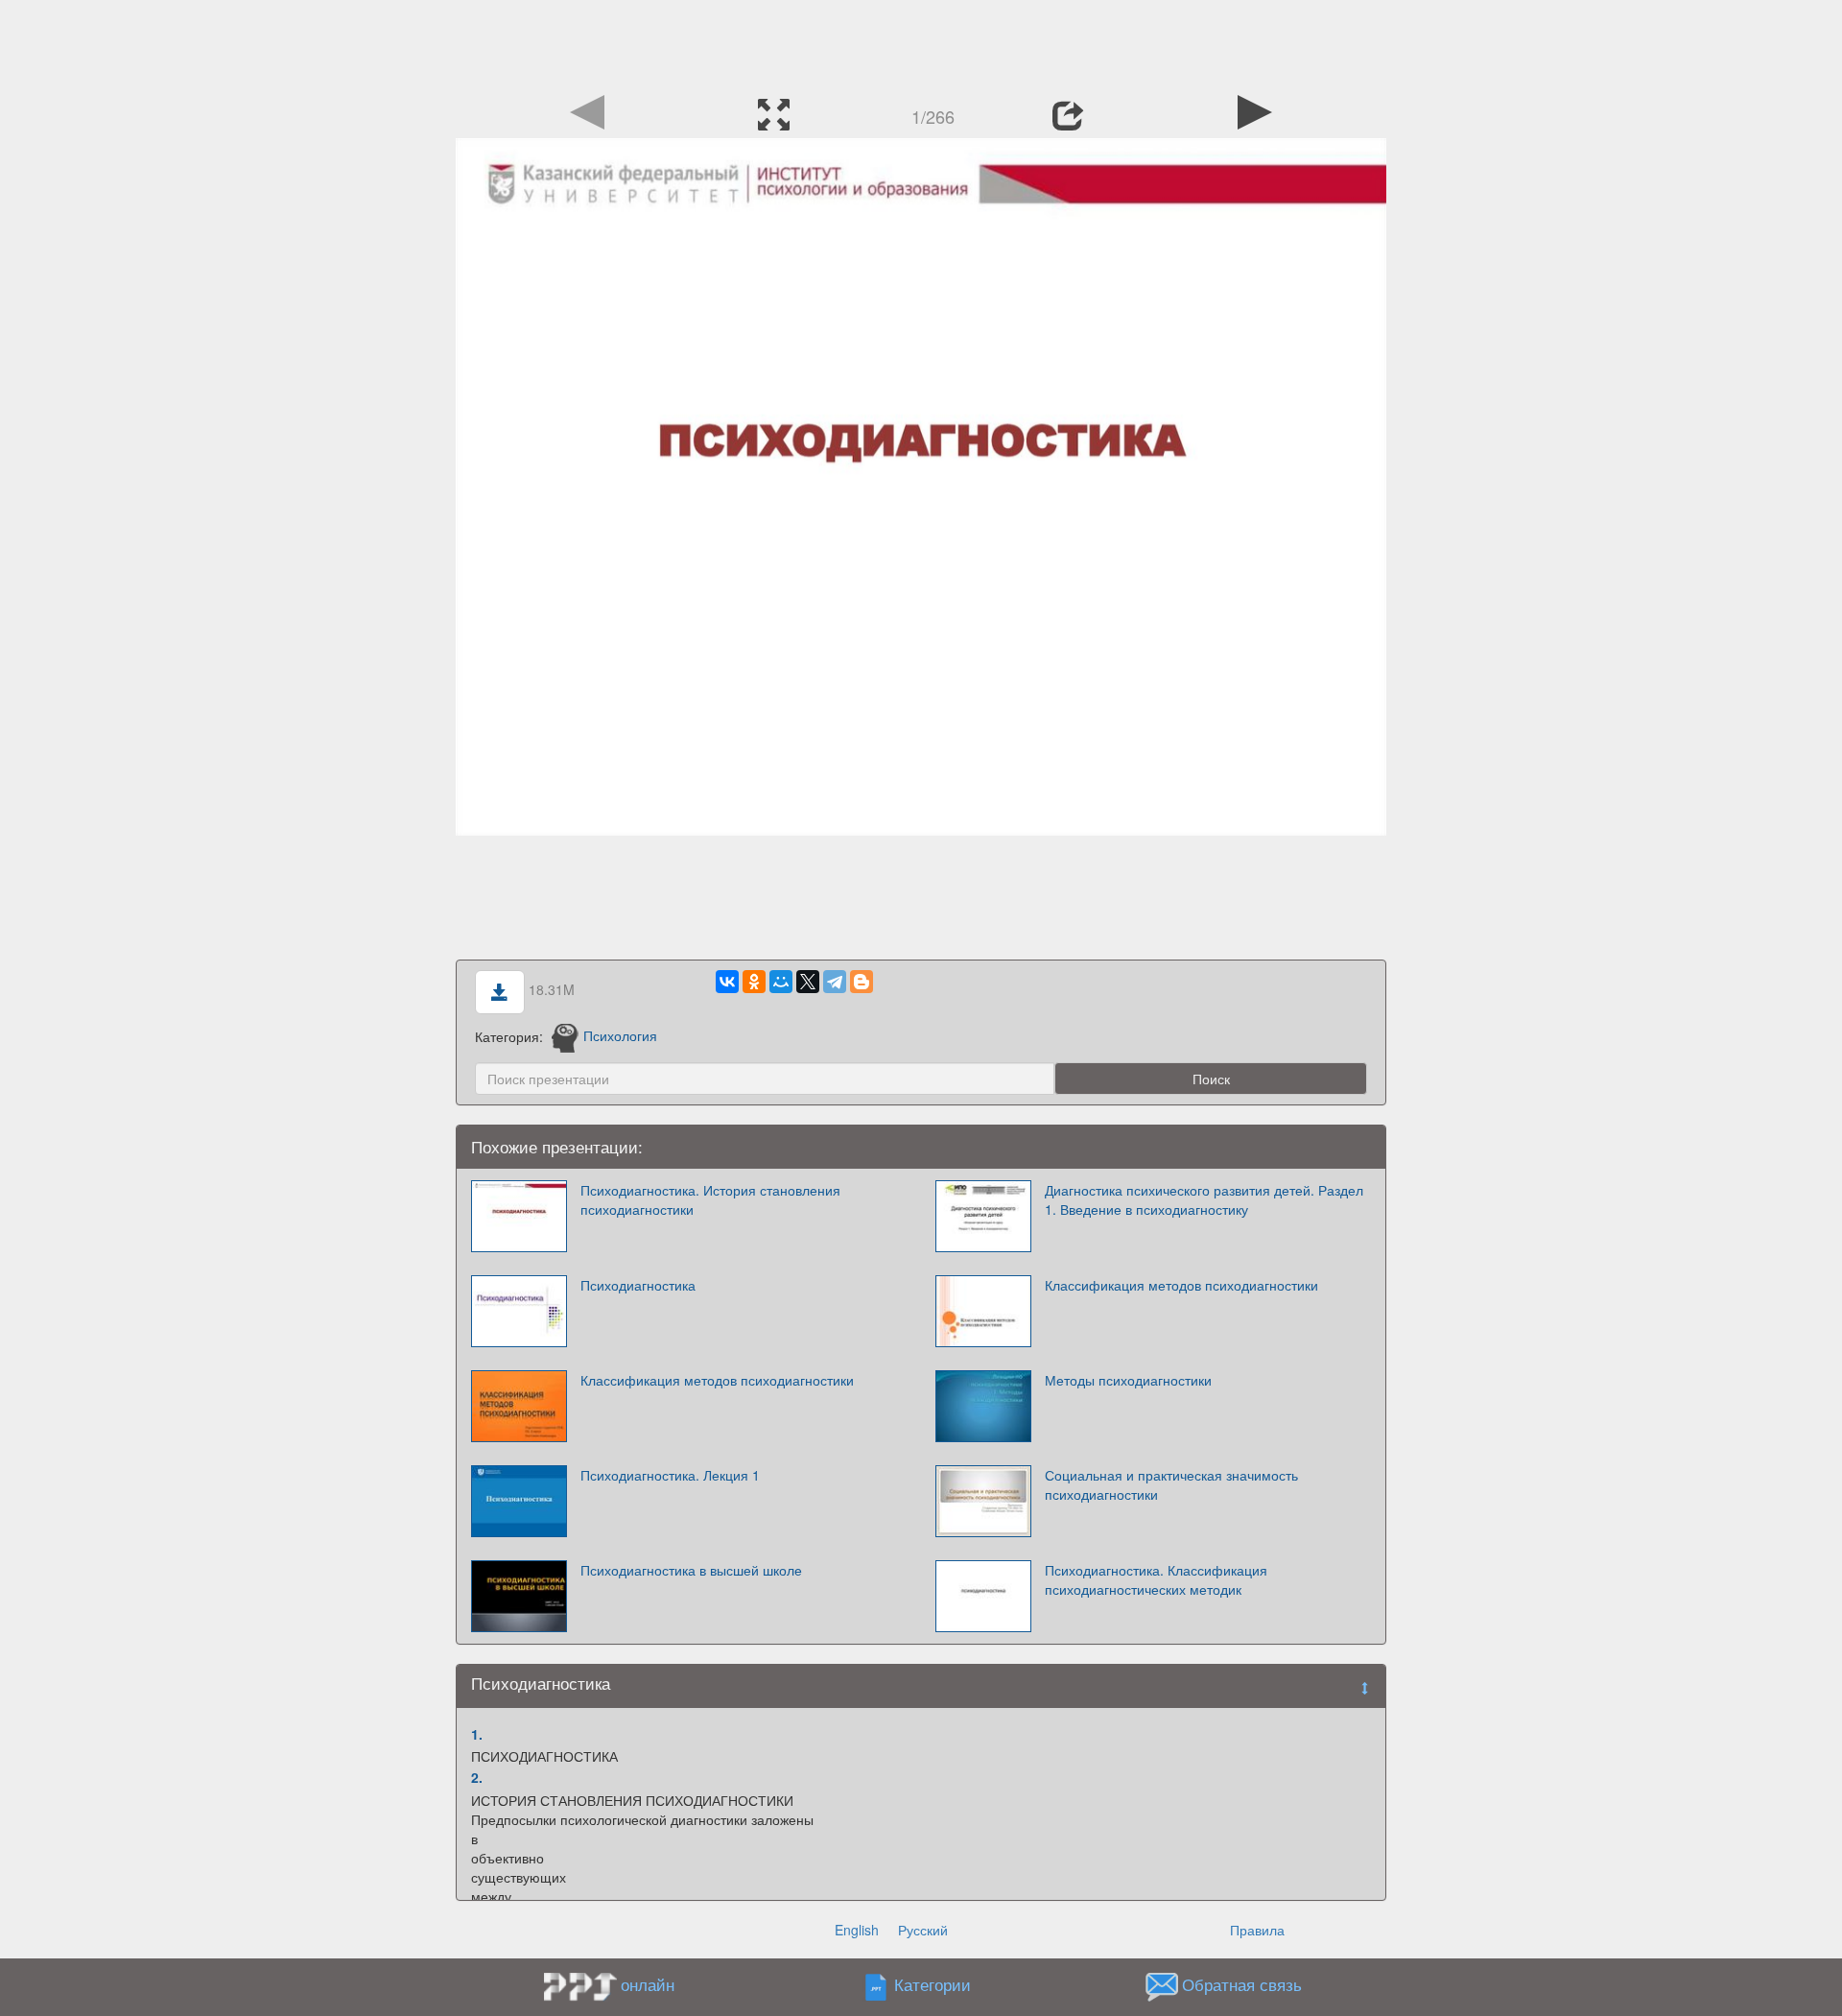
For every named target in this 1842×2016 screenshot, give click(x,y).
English (857, 1930)
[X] (808, 982)
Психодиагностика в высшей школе (691, 1570)
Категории (933, 1984)
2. (477, 1777)
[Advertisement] (921, 43)
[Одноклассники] (754, 982)
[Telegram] (835, 982)
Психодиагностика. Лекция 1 (670, 1475)
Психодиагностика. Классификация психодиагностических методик (1156, 1579)
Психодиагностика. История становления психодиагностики (710, 1199)
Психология (620, 1035)
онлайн (648, 1984)
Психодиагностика (638, 1285)
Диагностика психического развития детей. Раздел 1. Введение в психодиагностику (1204, 1199)
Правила (1257, 1930)
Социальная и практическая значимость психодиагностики (1171, 1484)
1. (477, 1734)
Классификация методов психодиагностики (1181, 1285)
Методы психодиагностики (1128, 1380)
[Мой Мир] (781, 982)
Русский (923, 1930)
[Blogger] (862, 982)
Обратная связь (1242, 1984)
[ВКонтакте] (727, 982)
